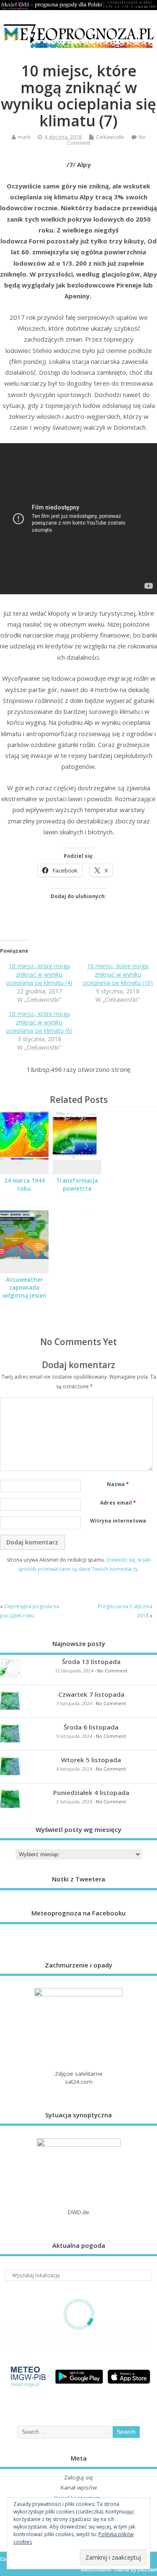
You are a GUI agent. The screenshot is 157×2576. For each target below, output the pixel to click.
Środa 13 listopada (91, 1662)
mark (24, 137)
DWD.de (78, 2212)
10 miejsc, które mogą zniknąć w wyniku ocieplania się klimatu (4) (39, 974)
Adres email (118, 1503)
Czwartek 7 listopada (91, 1694)
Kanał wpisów (79, 2487)
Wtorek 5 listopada (91, 1760)
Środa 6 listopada (91, 1727)
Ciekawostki (110, 137)
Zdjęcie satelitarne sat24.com (79, 2078)
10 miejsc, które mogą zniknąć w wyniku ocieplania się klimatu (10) (118, 974)
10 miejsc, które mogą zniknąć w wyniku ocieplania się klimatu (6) (39, 1022)
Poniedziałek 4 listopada (91, 1792)
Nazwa (118, 1484)
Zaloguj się (78, 2477)
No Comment (112, 1671)
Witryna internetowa (118, 1521)
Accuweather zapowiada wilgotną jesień (24, 1288)
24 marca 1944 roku (24, 1185)
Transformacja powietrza (77, 1185)
